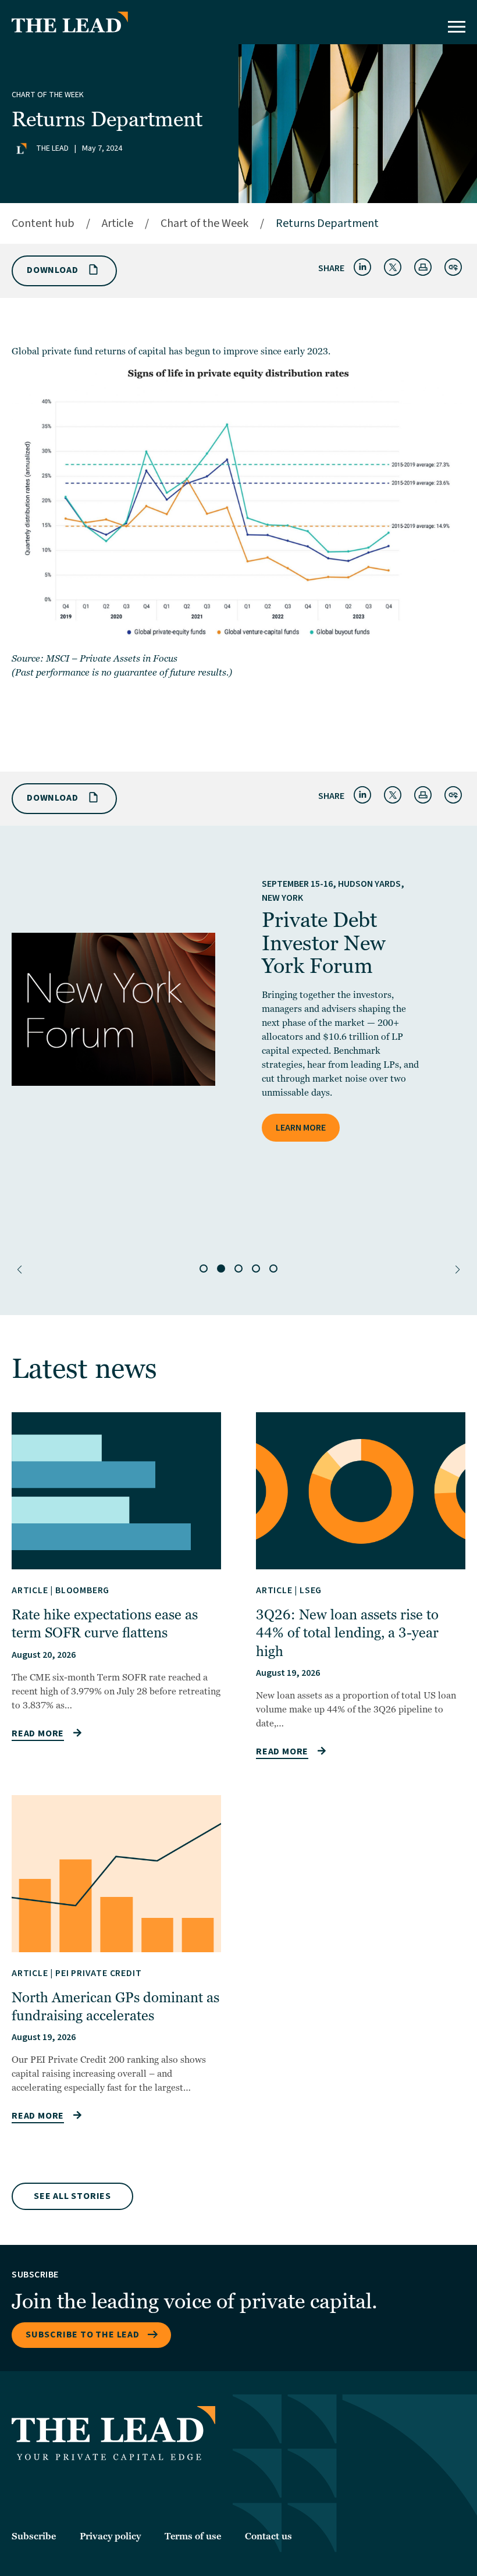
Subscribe (34, 2536)
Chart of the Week (48, 95)
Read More (38, 1733)
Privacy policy (110, 2536)
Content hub (43, 223)
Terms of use (193, 2536)
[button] (19, 1270)
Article (118, 223)
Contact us (268, 2536)
